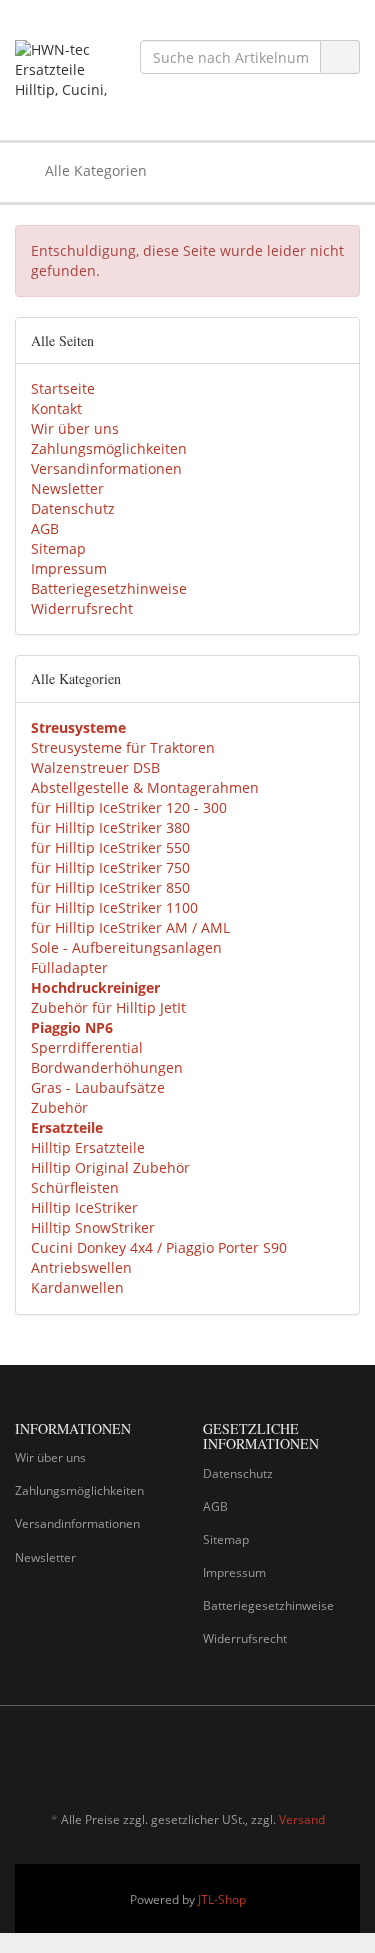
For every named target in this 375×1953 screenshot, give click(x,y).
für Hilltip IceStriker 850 (110, 887)
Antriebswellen (81, 1267)
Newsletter (67, 488)
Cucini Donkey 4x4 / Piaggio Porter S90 (159, 1247)
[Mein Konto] (339, 171)
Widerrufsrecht (82, 608)
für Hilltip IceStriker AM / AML (130, 927)
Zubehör (59, 1107)
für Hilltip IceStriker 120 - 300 (129, 807)
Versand (302, 1819)
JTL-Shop (222, 1899)
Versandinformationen (106, 468)
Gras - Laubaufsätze (98, 1087)
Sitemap (58, 548)
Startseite (63, 388)
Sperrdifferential (87, 1047)
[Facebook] (319, 1761)
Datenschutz (73, 508)
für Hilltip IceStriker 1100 (114, 907)
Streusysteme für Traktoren (123, 747)
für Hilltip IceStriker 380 (110, 827)
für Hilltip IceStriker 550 (110, 847)
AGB (45, 528)
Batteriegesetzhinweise (109, 588)
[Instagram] (349, 1761)
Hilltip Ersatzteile (88, 1147)
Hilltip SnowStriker (93, 1227)
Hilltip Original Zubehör (110, 1167)
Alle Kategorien (94, 170)
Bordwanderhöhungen (107, 1067)
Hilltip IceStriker (84, 1207)
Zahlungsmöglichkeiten (109, 448)
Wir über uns (75, 428)
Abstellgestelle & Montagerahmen (145, 787)
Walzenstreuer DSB (95, 767)
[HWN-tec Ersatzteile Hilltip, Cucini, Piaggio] (62, 70)
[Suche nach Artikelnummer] (340, 57)
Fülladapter (69, 967)
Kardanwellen (77, 1287)
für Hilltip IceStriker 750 (110, 867)
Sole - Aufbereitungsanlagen (126, 947)
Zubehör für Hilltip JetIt (108, 1007)
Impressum (69, 568)
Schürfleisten (75, 1187)
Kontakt (56, 408)
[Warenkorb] (288, 171)
